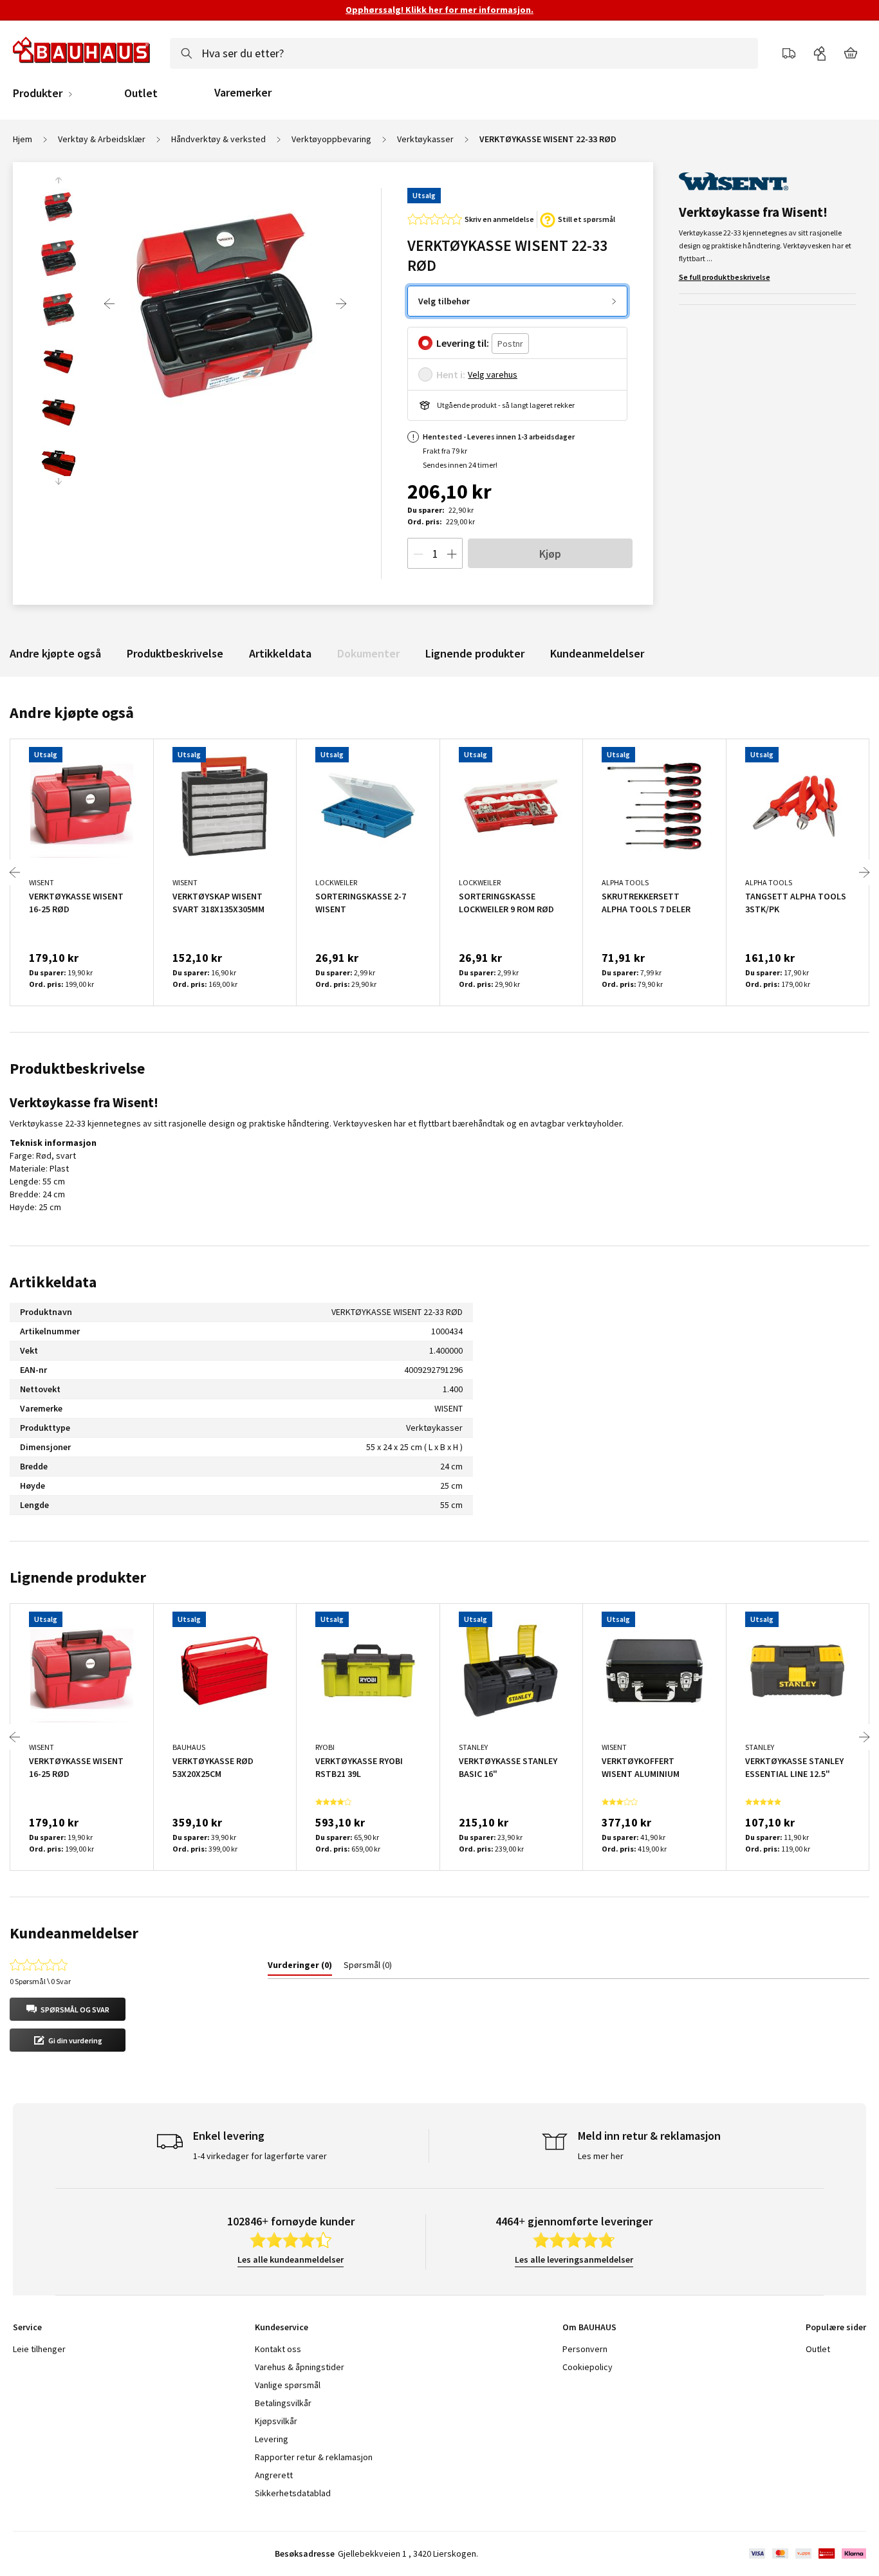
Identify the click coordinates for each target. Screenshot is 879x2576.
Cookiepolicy (588, 2367)
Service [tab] (27, 2327)
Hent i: (451, 374)
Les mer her (601, 2156)
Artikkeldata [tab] (53, 1282)
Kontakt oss (278, 2349)
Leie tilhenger (39, 2349)
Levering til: (463, 343)
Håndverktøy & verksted (218, 139)
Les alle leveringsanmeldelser (574, 2259)
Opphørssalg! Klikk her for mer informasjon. (439, 10)
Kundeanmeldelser (597, 653)
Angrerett (274, 2475)
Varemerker (243, 92)
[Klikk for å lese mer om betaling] (807, 2553)
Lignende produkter (475, 653)
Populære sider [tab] (836, 2327)
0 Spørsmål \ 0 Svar (40, 1981)
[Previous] (109, 304)
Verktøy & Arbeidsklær (102, 139)
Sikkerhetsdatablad (293, 2493)
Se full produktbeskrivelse (725, 277)
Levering (272, 2439)
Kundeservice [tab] (282, 2327)
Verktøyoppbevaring (331, 139)
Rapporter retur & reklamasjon (314, 2457)
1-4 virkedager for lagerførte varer (260, 2156)
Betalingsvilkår (283, 2403)
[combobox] (464, 53)
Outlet (141, 93)
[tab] (300, 1967)
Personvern (585, 2349)
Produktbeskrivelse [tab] (77, 1068)
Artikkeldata (280, 653)
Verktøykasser (425, 139)
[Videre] (341, 304)
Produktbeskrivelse (175, 653)
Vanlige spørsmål (288, 2385)
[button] (68, 2009)
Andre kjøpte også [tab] (72, 713)
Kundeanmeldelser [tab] (74, 1933)
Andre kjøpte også (55, 653)
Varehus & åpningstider (300, 2367)
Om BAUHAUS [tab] (589, 2327)
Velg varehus (493, 374)
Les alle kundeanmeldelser (291, 2259)
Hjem (23, 139)
